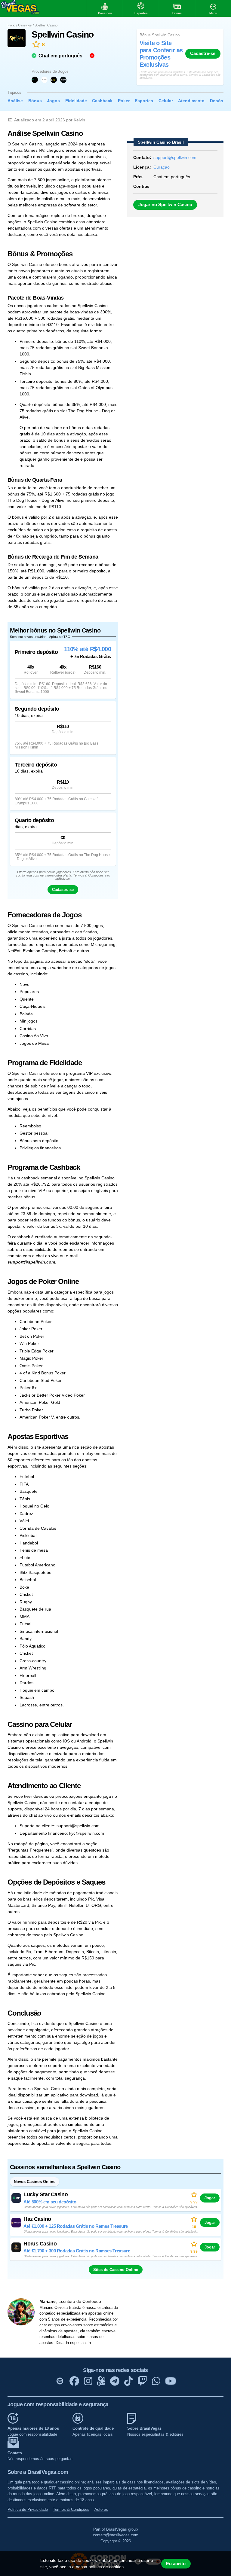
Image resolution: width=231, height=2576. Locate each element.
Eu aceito (176, 2564)
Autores (101, 2509)
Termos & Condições (71, 2509)
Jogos (53, 101)
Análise (15, 101)
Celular (166, 101)
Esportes (144, 101)
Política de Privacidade (28, 2509)
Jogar (210, 2198)
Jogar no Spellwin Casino (165, 205)
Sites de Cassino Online (116, 2270)
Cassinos (25, 25)
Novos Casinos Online (35, 2182)
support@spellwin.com (175, 157)
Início (11, 25)
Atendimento (191, 101)
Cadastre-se (203, 53)
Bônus (35, 101)
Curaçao (162, 167)
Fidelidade (76, 101)
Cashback (102, 101)
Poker (124, 101)
